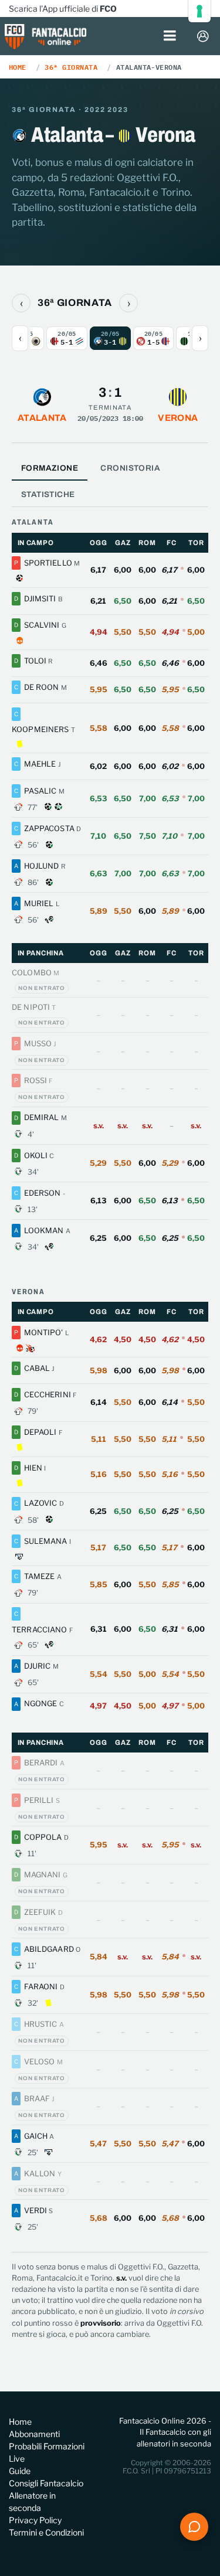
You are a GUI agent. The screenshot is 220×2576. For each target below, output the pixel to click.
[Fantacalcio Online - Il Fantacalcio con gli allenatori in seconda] (46, 38)
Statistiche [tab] (48, 494)
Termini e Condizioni (46, 2532)
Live (17, 2458)
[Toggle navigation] (170, 36)
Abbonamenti (34, 2434)
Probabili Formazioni (47, 2446)
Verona (178, 418)
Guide (20, 2471)
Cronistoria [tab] (130, 468)
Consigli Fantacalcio (46, 2483)
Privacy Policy (35, 2520)
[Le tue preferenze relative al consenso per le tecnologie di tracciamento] (199, 11)
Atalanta (42, 418)
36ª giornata (71, 67)
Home (18, 67)
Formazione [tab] (50, 468)
